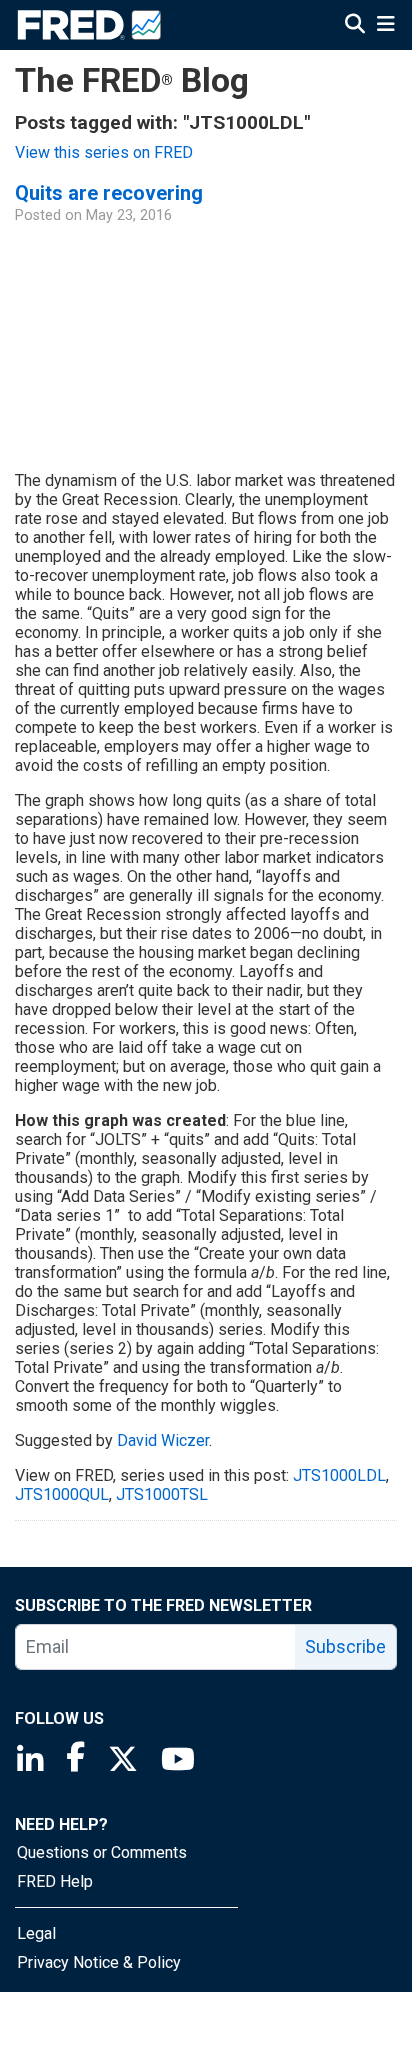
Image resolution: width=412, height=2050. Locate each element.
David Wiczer (163, 1440)
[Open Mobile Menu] (385, 24)
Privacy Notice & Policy (99, 1962)
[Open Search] (355, 24)
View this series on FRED (104, 152)
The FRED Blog (132, 80)
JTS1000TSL (162, 1494)
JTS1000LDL (339, 1475)
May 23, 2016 (129, 215)
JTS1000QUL (62, 1494)
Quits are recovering (109, 193)
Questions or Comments (102, 1852)
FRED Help (55, 1881)
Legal (36, 1933)
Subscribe (345, 1646)
